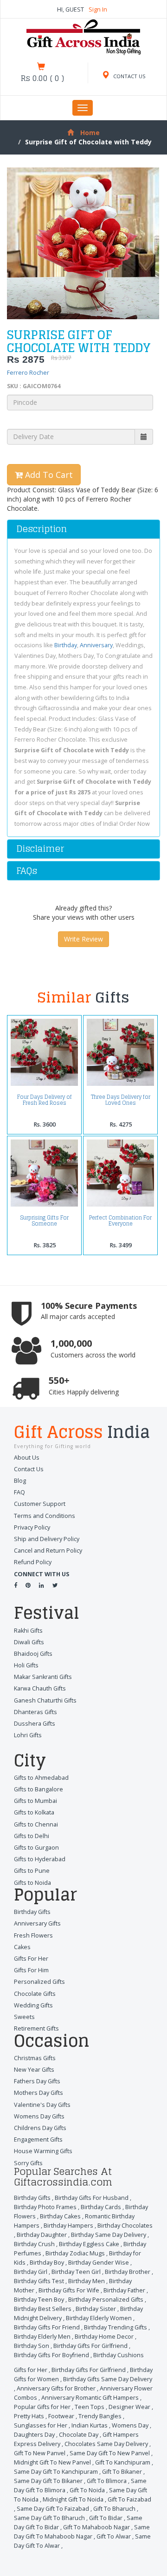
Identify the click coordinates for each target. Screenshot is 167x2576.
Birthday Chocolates (125, 2226)
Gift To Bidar (106, 2518)
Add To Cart (48, 475)
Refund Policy (33, 1562)
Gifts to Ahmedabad (41, 1778)
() (42, 78)
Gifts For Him (31, 1970)
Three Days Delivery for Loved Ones (121, 1100)
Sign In (98, 9)
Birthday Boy (47, 2263)
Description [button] (42, 529)
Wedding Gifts (33, 2005)
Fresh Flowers (33, 1935)
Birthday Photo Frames (45, 2207)
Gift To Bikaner (122, 2472)
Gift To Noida (87, 2490)
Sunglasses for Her (41, 2425)
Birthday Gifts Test (39, 2281)
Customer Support (40, 1504)
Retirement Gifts (36, 2028)
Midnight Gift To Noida (73, 2499)
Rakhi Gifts (28, 1631)
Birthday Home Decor (104, 2337)
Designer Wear (129, 2407)
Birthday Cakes (60, 2216)
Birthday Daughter (42, 2235)
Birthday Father (124, 2290)
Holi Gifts (26, 1665)
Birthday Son (32, 2346)
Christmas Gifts (35, 2058)
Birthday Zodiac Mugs (75, 2253)
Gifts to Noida (32, 1883)
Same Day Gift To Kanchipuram (56, 2472)
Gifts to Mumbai (35, 1801)
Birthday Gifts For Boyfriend (51, 2355)
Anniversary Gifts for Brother (56, 2388)
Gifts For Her (31, 1959)
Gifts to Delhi (32, 1836)
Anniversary (96, 645)
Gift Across (82, 1433)
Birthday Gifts (32, 1912)
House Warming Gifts (43, 2151)
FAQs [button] (27, 871)
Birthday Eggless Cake (89, 2244)
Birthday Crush (34, 2244)
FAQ (19, 1492)
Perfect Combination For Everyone (120, 1220)
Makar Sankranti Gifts (43, 1677)
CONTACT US (129, 76)
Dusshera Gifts (35, 1724)
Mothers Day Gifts (39, 2093)
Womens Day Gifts (39, 2116)
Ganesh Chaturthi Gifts (45, 1700)
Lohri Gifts (28, 1735)
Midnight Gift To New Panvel (52, 2462)
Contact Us (29, 1469)
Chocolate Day (79, 2435)
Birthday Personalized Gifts (106, 2300)
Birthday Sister (96, 2309)
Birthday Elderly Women (99, 2318)
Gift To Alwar (114, 2536)
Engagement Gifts (38, 2139)
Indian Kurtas (90, 2425)
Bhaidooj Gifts (33, 1654)
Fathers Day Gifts (37, 2081)
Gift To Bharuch (114, 2509)
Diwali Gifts (29, 1642)
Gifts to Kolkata (34, 1812)
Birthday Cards (101, 2207)
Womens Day (130, 2425)
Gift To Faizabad (129, 2499)
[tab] (83, 529)
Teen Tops (90, 2407)
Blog (20, 1481)
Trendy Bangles (100, 2416)
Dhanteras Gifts (35, 1712)
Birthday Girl (31, 2272)
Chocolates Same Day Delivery (106, 2444)
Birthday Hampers (68, 2226)
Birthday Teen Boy (39, 2300)
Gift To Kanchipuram (123, 2462)
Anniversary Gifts (37, 1923)
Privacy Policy (32, 1527)
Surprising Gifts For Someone (45, 1220)
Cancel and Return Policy (48, 1551)
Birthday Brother (128, 2272)
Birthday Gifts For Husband (92, 2198)
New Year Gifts (34, 2070)
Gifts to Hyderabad (40, 1859)
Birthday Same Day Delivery (109, 2235)
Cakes (22, 1947)
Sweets (24, 2017)
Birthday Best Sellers (43, 2309)
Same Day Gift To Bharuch (49, 2518)
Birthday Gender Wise (99, 2263)
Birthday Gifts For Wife (69, 2290)
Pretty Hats (29, 2416)
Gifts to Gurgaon (36, 1848)
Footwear (61, 2416)
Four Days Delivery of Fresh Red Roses (45, 1100)
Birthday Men (87, 2281)
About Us (27, 1458)
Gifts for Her (31, 2370)
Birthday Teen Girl (76, 2272)
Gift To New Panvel (40, 2453)
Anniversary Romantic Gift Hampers (90, 2398)
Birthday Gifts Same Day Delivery (108, 2379)
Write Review (83, 939)
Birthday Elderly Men (42, 2337)
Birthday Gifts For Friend (47, 2327)
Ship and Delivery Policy (47, 1539)
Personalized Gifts (39, 1982)
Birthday (66, 645)
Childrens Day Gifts (40, 2128)
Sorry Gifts (28, 2163)
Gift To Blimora (107, 2481)
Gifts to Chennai (36, 1824)
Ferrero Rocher (28, 373)
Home (90, 133)
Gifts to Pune (32, 1871)
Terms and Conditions (45, 1516)
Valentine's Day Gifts (42, 2105)
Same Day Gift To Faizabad (53, 2509)
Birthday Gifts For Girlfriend (90, 2346)
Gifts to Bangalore (39, 1789)
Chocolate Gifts (35, 1994)
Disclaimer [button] (40, 848)
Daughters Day (34, 2435)
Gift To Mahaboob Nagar (96, 2527)
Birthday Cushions (119, 2355)
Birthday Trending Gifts (116, 2327)
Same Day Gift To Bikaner (48, 2481)
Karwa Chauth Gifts (40, 1688)
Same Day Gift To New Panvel (110, 2453)
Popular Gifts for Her (42, 2407)
